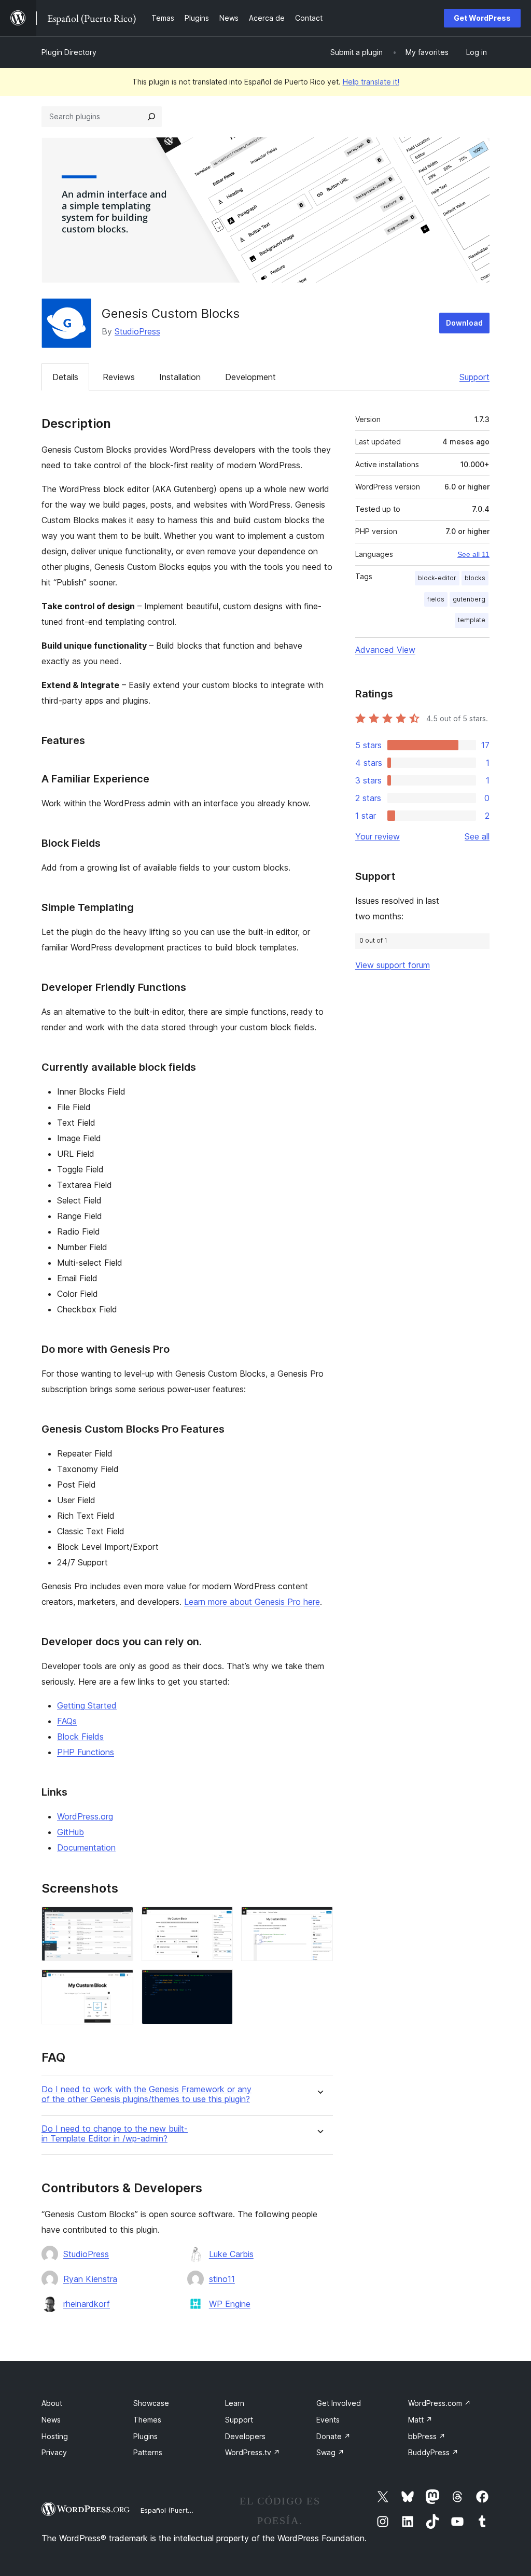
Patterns (148, 2452)
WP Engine (230, 2304)
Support (474, 377)
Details (65, 377)
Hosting (55, 2436)
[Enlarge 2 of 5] (219, 1921)
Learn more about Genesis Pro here (252, 1602)
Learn (235, 2403)
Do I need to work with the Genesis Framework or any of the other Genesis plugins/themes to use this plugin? (146, 2094)
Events (328, 2420)
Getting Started (87, 1705)
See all (477, 836)
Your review (378, 836)
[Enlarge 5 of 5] (219, 1983)
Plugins (145, 2436)
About (52, 2403)
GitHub (71, 1832)
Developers (245, 2436)
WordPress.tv (253, 2452)
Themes (147, 2420)
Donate (333, 2436)
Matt (420, 2420)
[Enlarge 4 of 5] (119, 1983)
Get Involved (339, 2403)
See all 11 (473, 554)
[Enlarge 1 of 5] (119, 1921)
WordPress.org (85, 1816)
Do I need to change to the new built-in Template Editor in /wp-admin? (115, 2134)
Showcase (151, 2403)
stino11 (222, 2279)
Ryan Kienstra (90, 2279)
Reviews (119, 377)
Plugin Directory (69, 52)
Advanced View (385, 650)
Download (464, 323)
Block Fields (80, 1737)
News (51, 2420)
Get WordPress (482, 18)
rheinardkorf (87, 2304)
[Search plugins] (151, 117)
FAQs (67, 1721)
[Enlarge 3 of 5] (319, 1921)
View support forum (393, 965)
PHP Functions (86, 1752)
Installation (180, 377)
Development (250, 377)
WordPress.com (439, 2403)
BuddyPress (433, 2452)
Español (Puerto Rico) (175, 2510)
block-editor (437, 578)
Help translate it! (371, 82)
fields (436, 599)
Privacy (54, 2452)
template (472, 620)
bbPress (427, 2436)
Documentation (86, 1847)
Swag (330, 2452)
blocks (475, 578)
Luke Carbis (231, 2254)
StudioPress (137, 331)
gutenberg (469, 599)
